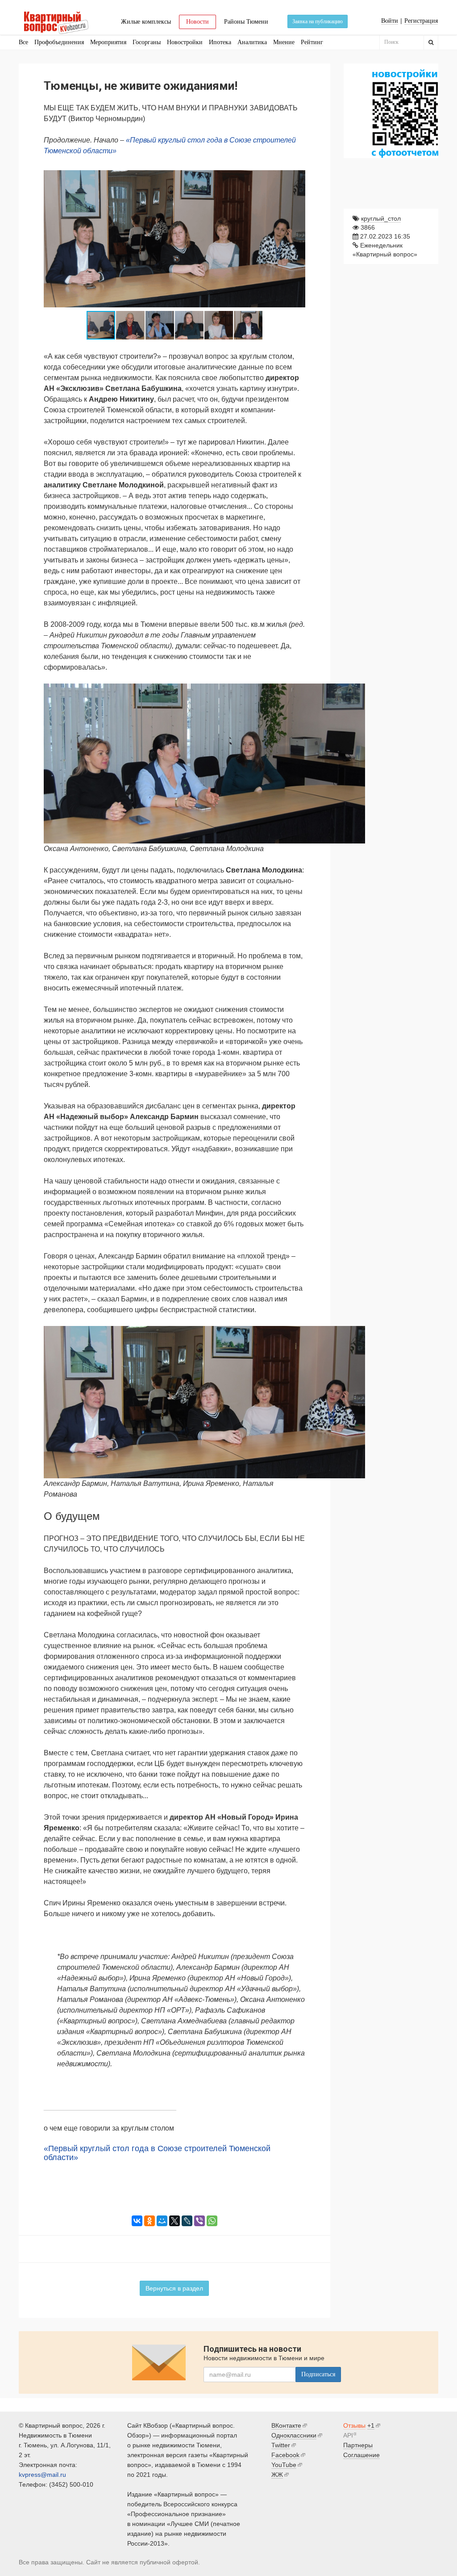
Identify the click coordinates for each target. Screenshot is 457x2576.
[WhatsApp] (212, 2221)
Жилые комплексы (146, 22)
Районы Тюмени (246, 22)
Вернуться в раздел (174, 2288)
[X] (174, 2221)
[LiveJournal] (187, 2221)
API (348, 2435)
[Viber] (199, 2221)
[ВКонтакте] (137, 2221)
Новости (197, 22)
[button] (297, 175)
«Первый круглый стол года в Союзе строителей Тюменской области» (157, 2153)
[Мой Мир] (162, 2221)
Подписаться (318, 2374)
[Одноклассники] (150, 2221)
